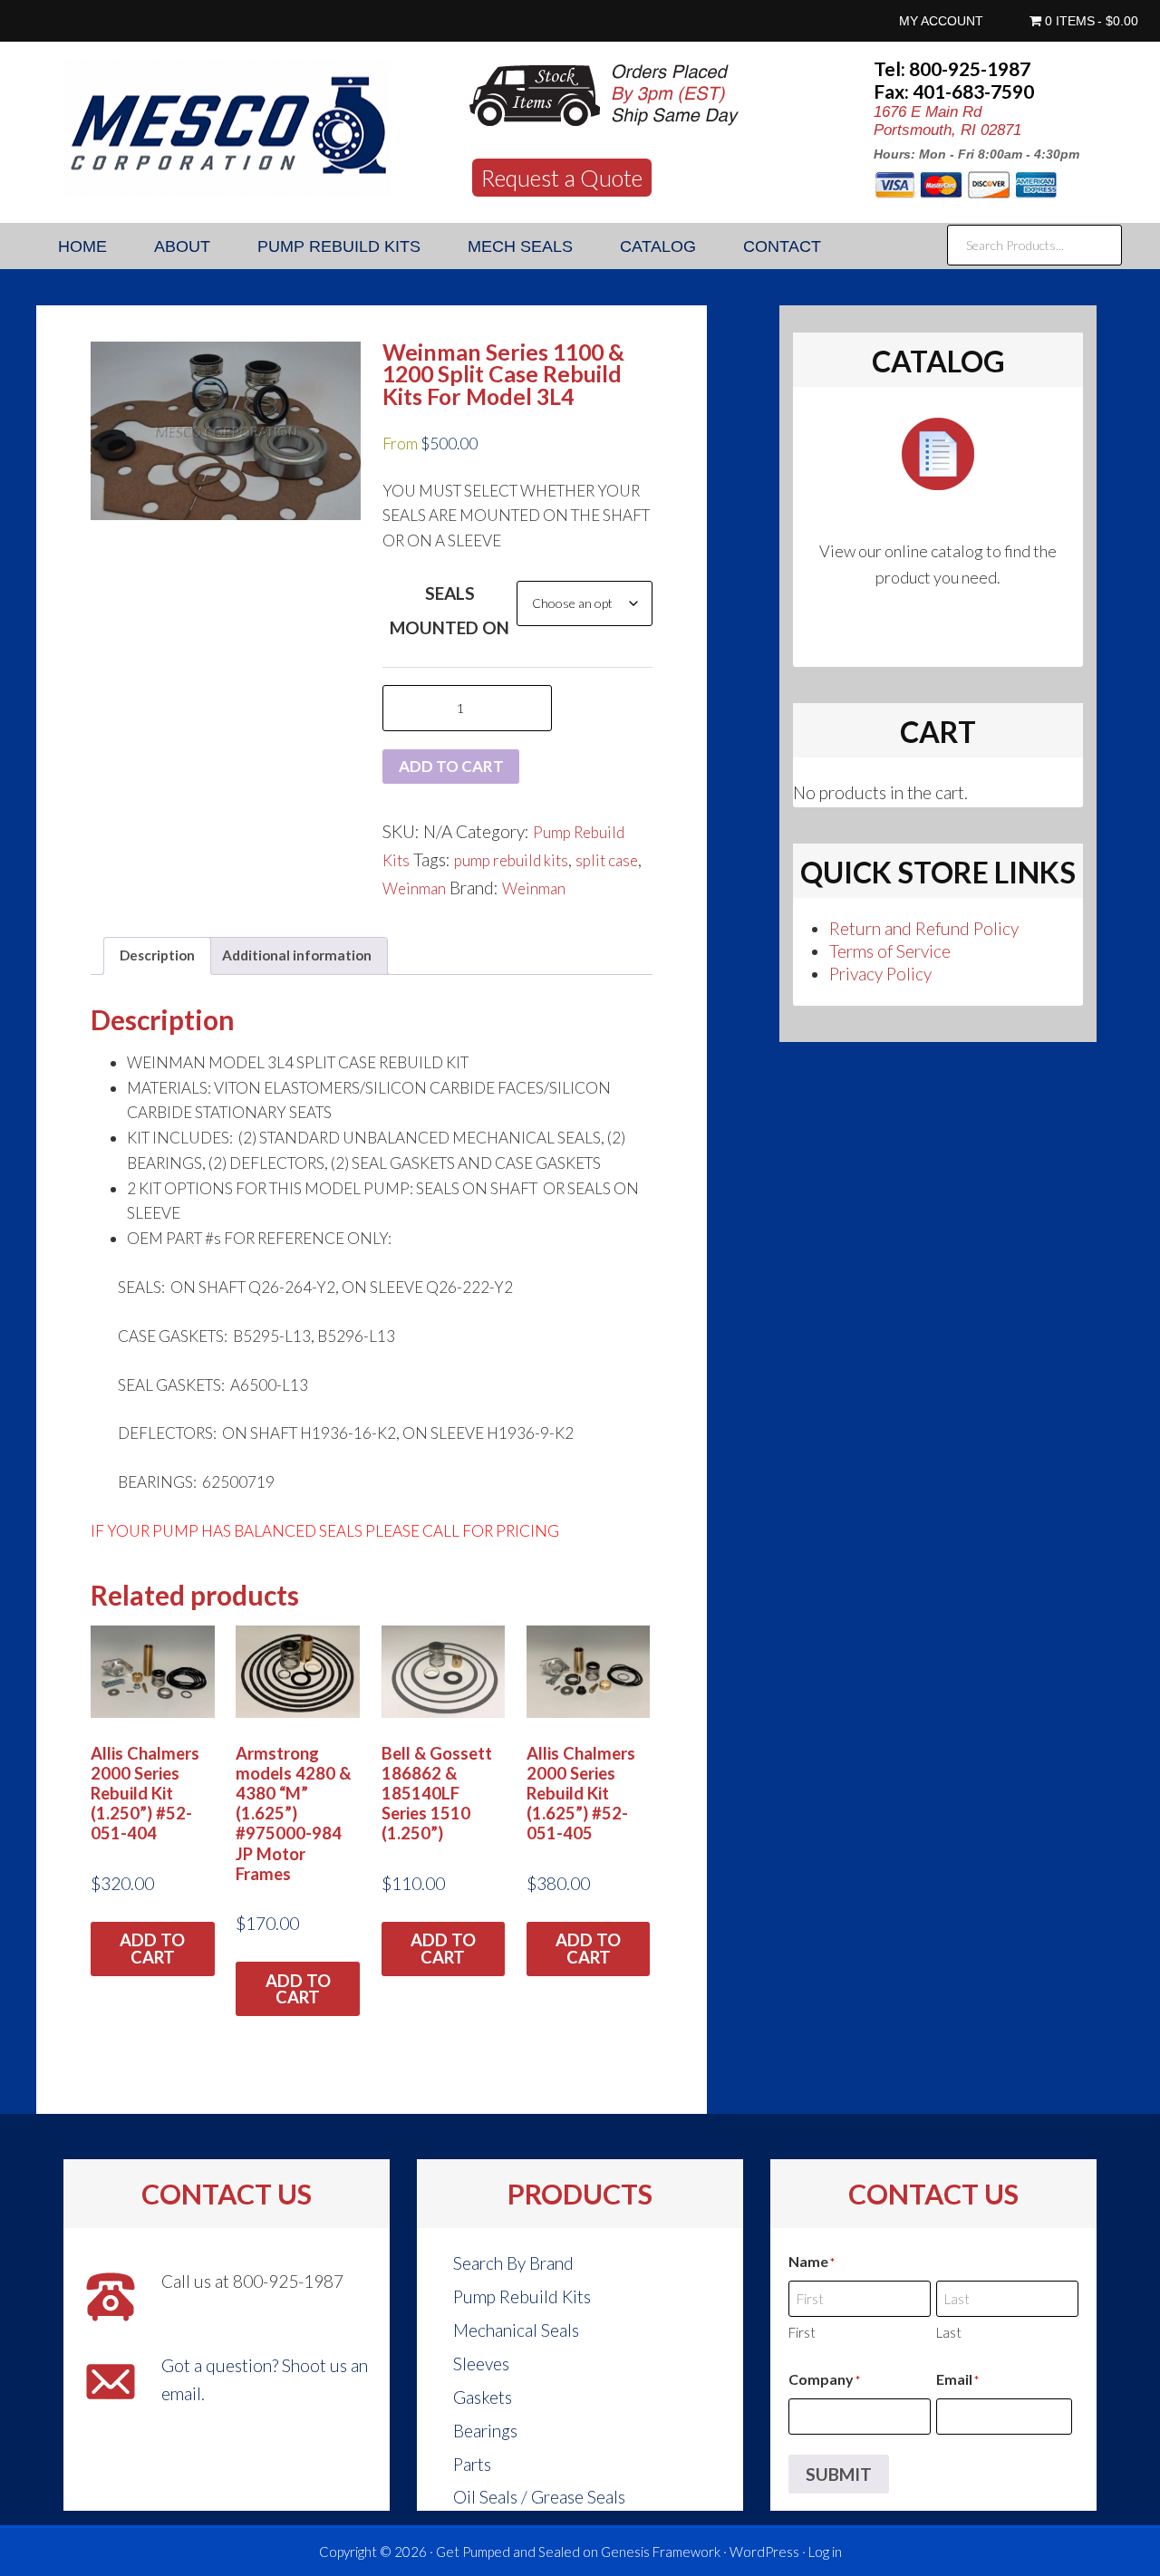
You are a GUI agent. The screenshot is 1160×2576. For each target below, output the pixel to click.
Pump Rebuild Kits (522, 2296)
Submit (839, 2474)
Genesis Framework (661, 2552)
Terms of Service (890, 951)
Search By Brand (513, 2263)
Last (949, 2332)
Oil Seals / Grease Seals (539, 2497)
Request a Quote (562, 178)
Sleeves (481, 2364)
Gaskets (483, 2397)
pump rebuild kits (511, 860)
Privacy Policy (880, 974)
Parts (472, 2464)
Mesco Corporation (227, 128)
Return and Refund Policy (924, 928)
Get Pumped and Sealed (508, 2552)
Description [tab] (157, 955)
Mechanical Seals (516, 2330)
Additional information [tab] (297, 955)
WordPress (764, 2552)
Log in (825, 2552)
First (802, 2332)
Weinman (414, 888)
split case (607, 860)
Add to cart (451, 766)
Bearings (485, 2431)
